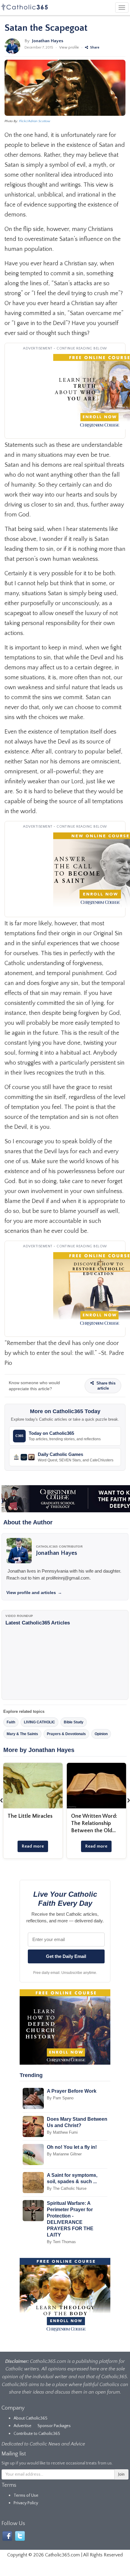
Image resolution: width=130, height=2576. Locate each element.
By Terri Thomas (61, 2242)
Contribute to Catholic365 (37, 2434)
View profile (69, 47)
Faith (11, 1722)
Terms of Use (26, 2495)
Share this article (105, 1386)
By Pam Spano (60, 2098)
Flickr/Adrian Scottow (35, 121)
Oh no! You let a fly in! (72, 2147)
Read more (33, 1846)
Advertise (23, 2426)
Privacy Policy (26, 2503)
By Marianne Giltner (64, 2154)
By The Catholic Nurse (67, 2188)
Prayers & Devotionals (66, 1734)
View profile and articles (34, 1593)
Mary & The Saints (22, 1734)
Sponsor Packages (54, 2426)
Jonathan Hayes (48, 41)
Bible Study (74, 1722)
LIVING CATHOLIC (39, 1722)
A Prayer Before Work (72, 2091)
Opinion (101, 1734)
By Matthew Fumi (62, 2132)
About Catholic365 (31, 2418)
